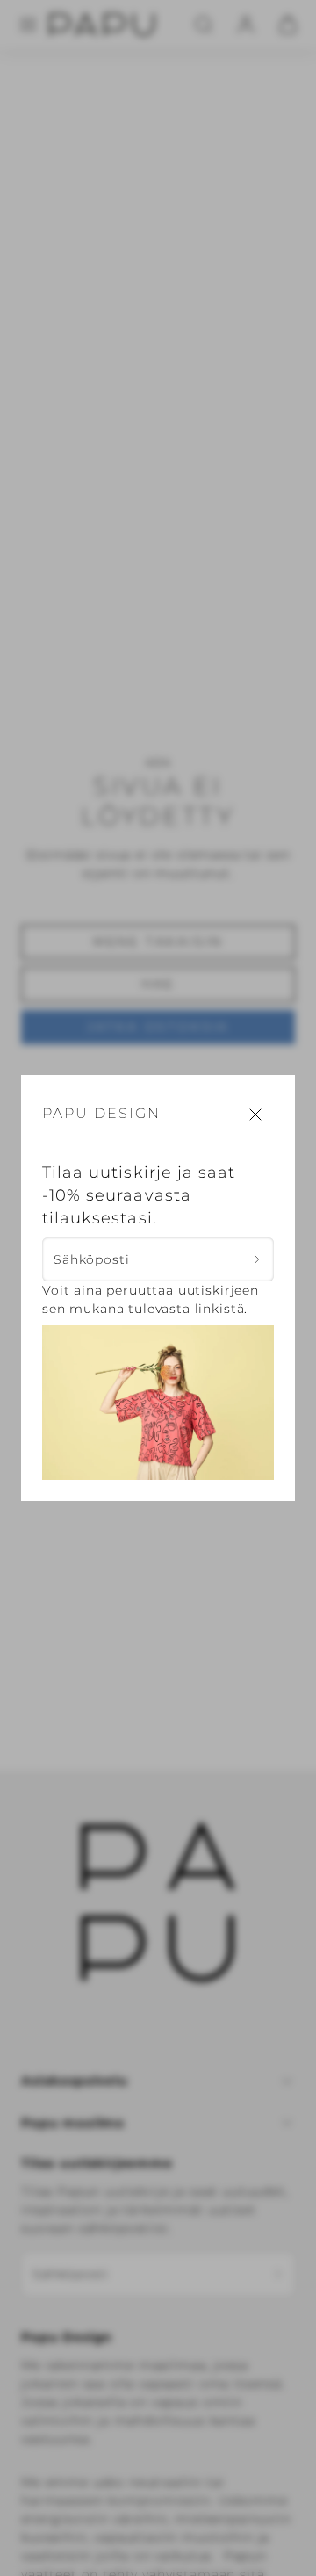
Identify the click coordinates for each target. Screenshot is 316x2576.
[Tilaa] (258, 1260)
